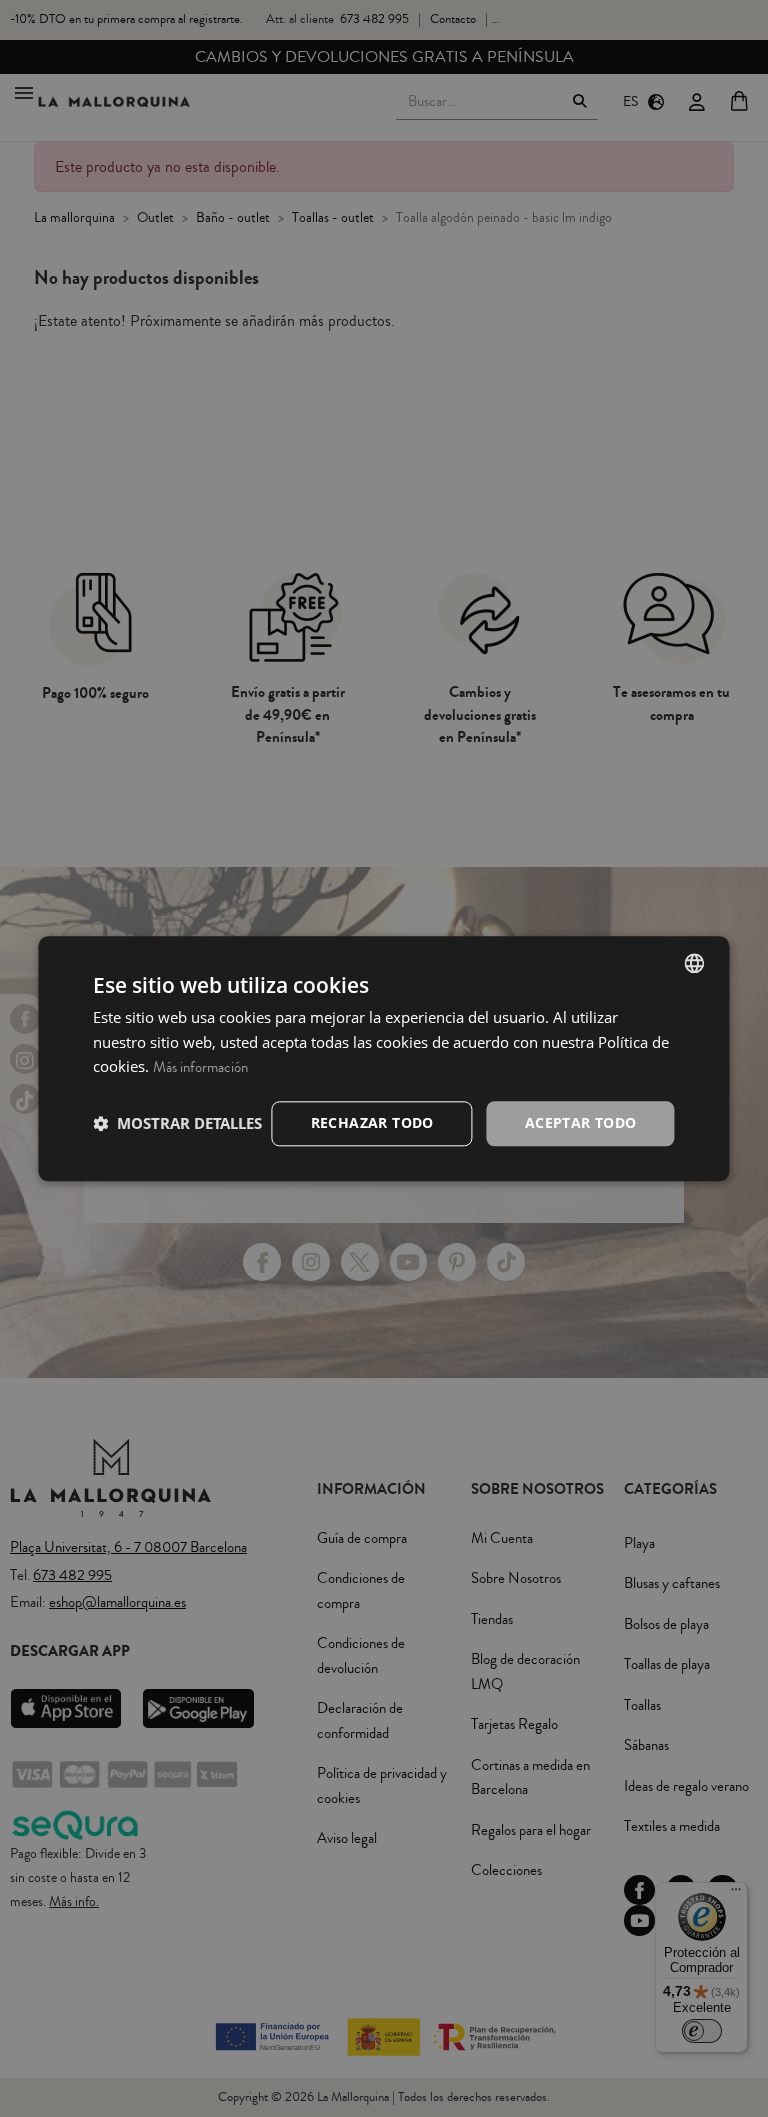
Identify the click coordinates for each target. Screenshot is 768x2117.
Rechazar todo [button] (372, 1122)
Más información (200, 1068)
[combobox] (695, 963)
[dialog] (383, 1058)
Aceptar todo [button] (581, 1122)
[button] (177, 1124)
